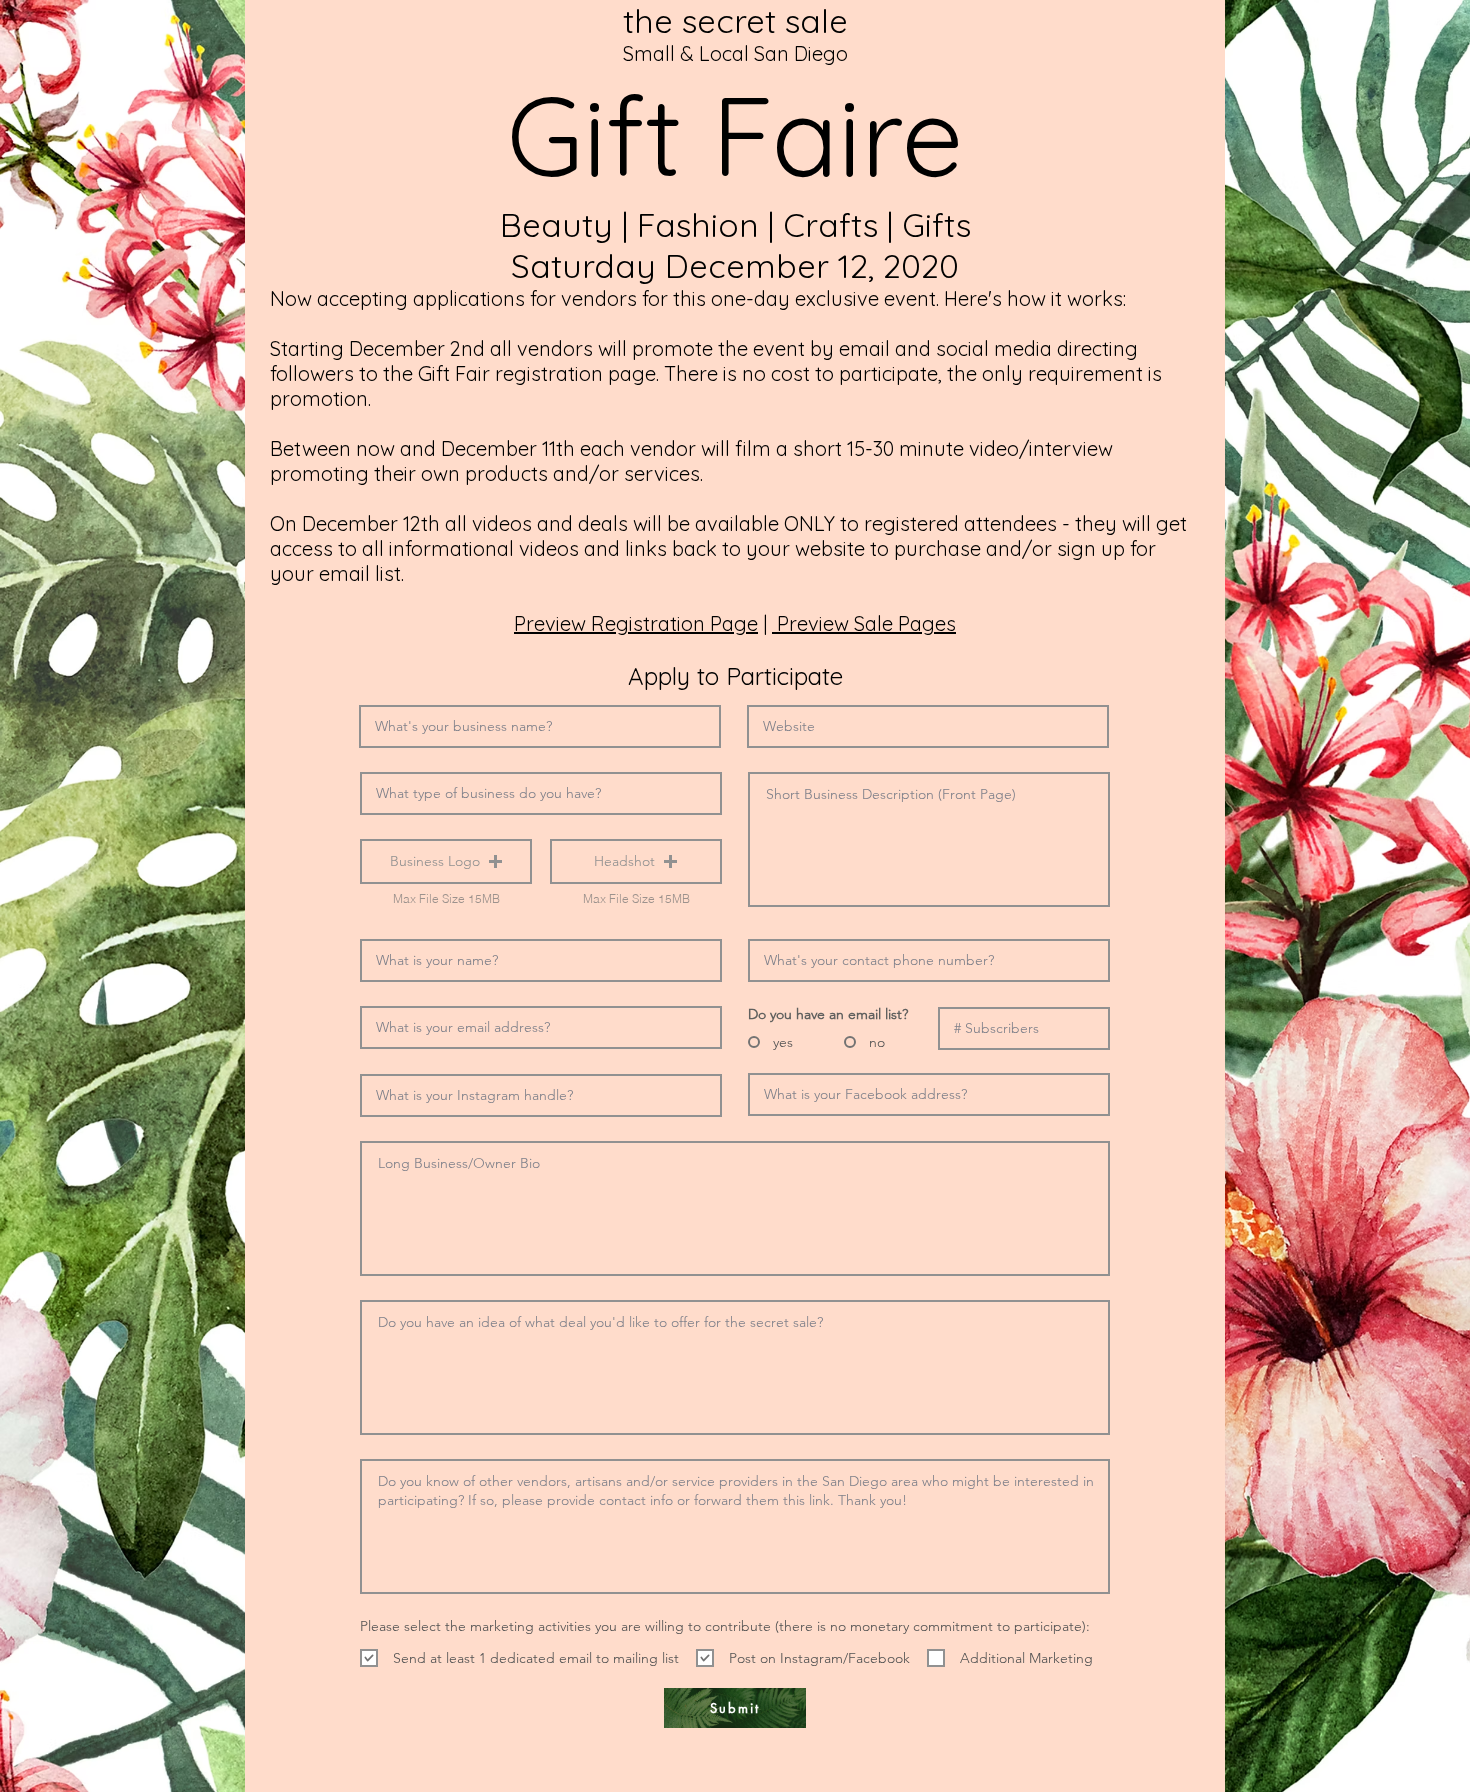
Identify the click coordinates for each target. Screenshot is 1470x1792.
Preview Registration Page (636, 623)
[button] (446, 861)
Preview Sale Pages (864, 623)
